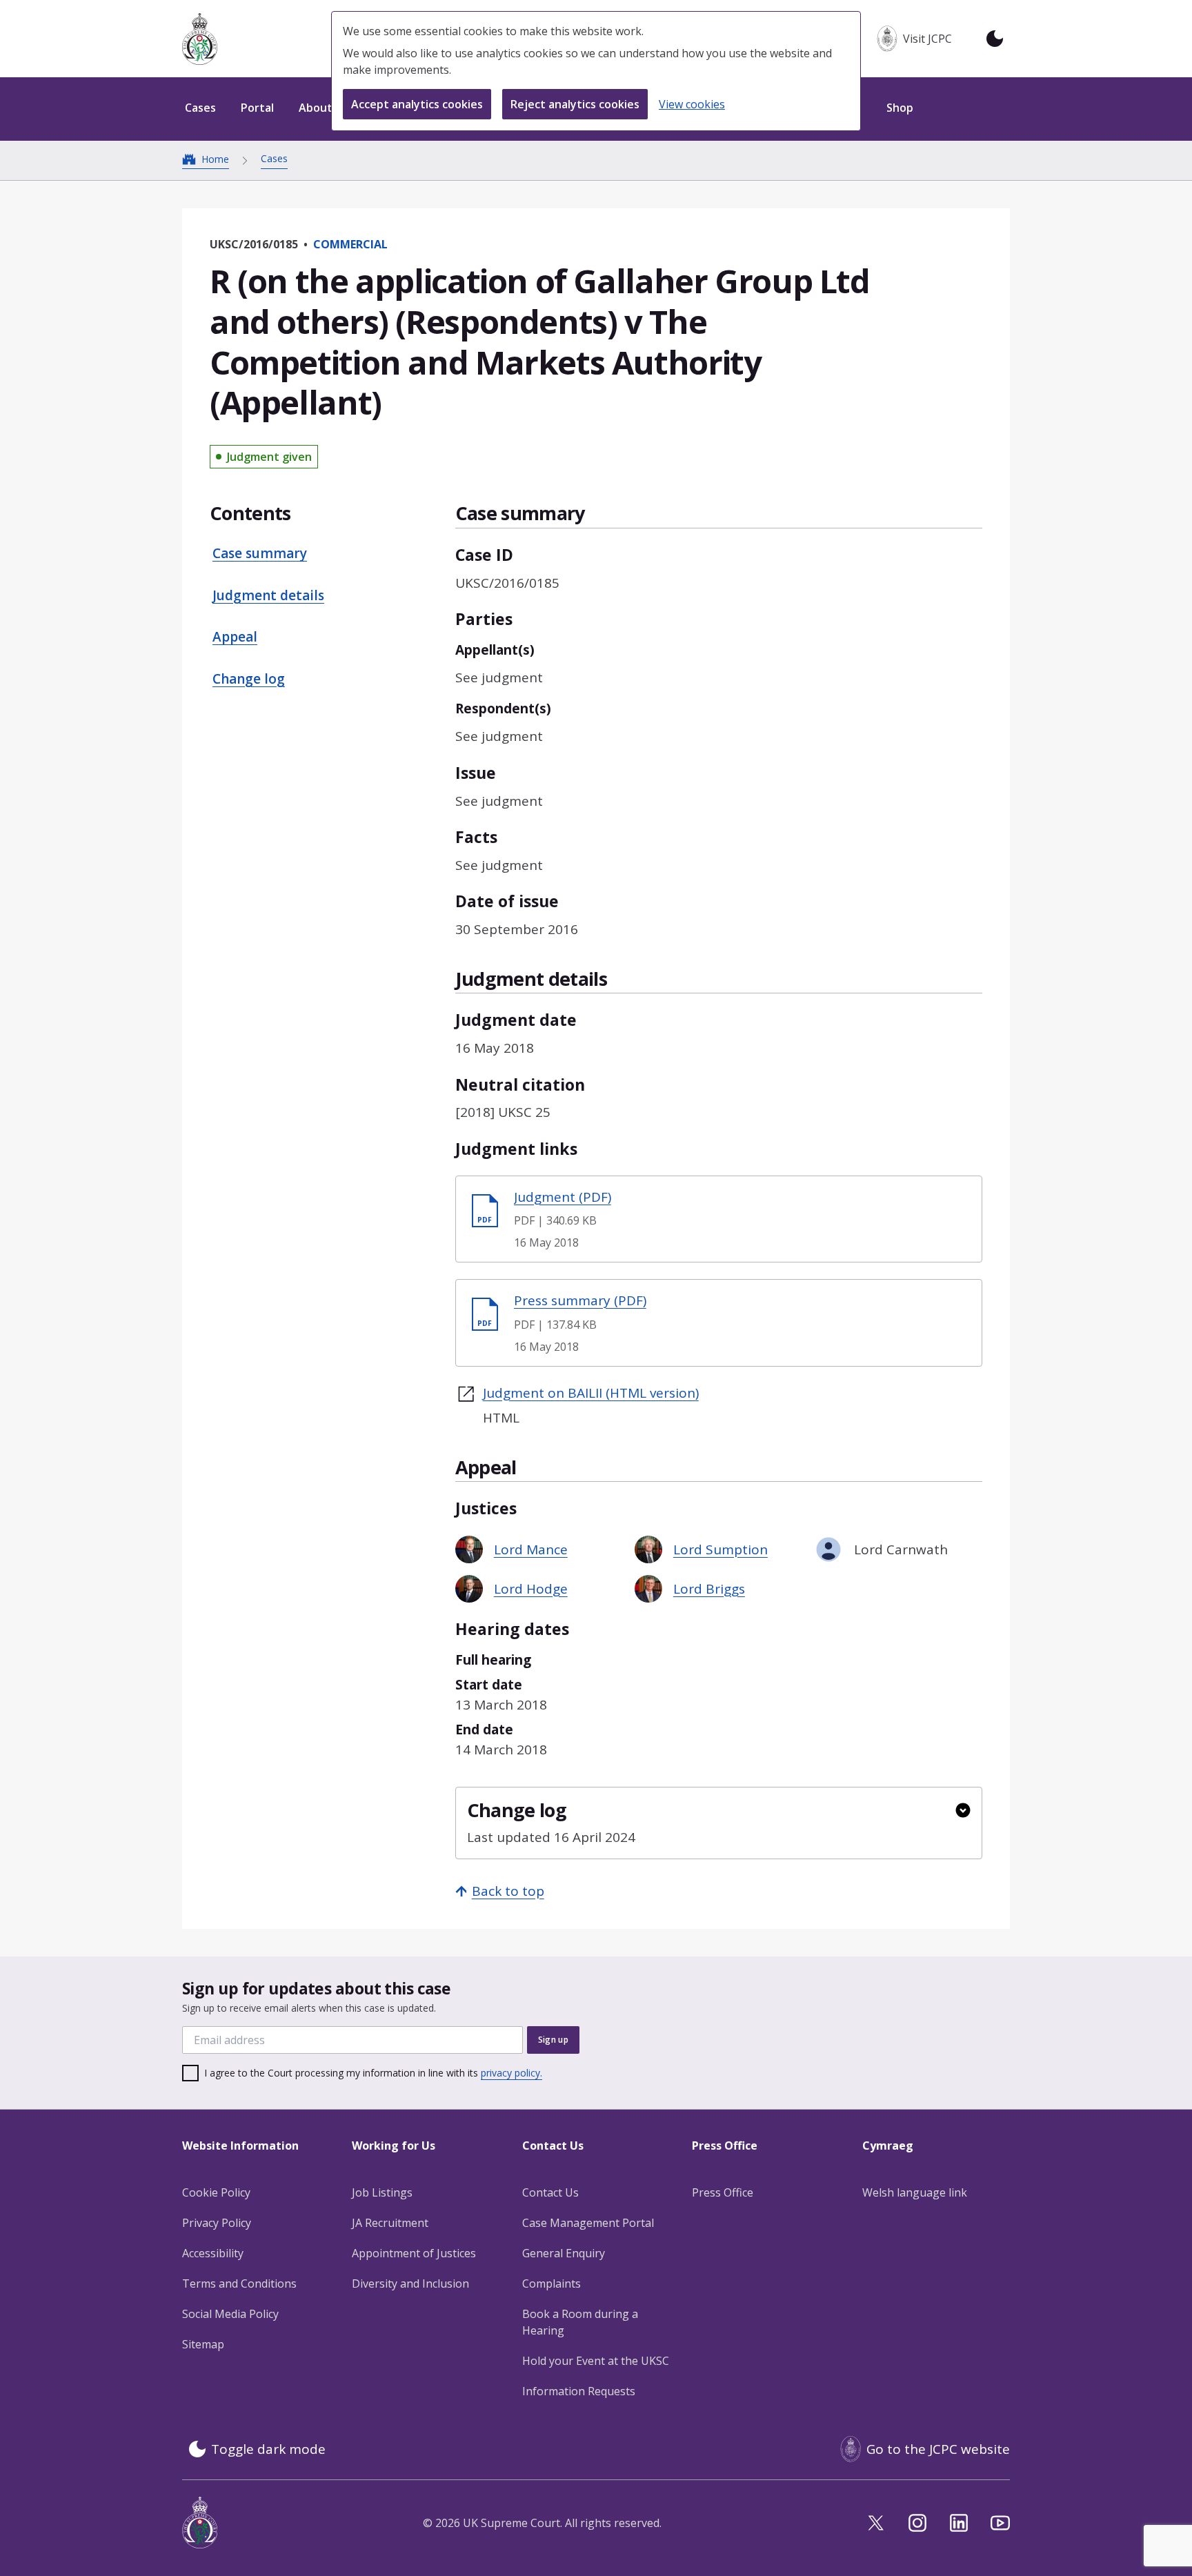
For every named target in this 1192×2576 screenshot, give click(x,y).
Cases (274, 158)
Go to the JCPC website (938, 2449)
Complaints (552, 2283)
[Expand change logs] (963, 1810)
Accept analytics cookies (417, 104)
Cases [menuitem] (200, 108)
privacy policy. (511, 2073)
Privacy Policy (217, 2223)
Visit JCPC (927, 39)
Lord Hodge (531, 1589)
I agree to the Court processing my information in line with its (373, 2073)
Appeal (235, 637)
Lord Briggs (709, 1589)
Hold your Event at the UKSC (596, 2361)
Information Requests (579, 2391)
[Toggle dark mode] (995, 39)
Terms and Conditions (239, 2283)
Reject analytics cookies (575, 104)
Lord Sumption (721, 1549)
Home (215, 159)
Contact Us (550, 2192)
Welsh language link (915, 2192)
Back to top (508, 1891)
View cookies (692, 104)
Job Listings (382, 2192)
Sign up (553, 2040)
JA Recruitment (390, 2223)
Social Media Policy (230, 2314)
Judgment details (268, 595)
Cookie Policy (216, 2192)
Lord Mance (531, 1549)
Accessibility (213, 2253)
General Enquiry (564, 2253)
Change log (249, 679)
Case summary (260, 554)
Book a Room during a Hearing (580, 2322)
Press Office (723, 2192)
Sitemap (203, 2344)
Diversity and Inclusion (410, 2283)
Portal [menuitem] (257, 108)
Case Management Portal (588, 2223)
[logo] (200, 39)
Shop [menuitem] (900, 108)
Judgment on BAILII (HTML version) (591, 1393)
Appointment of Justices (414, 2253)
